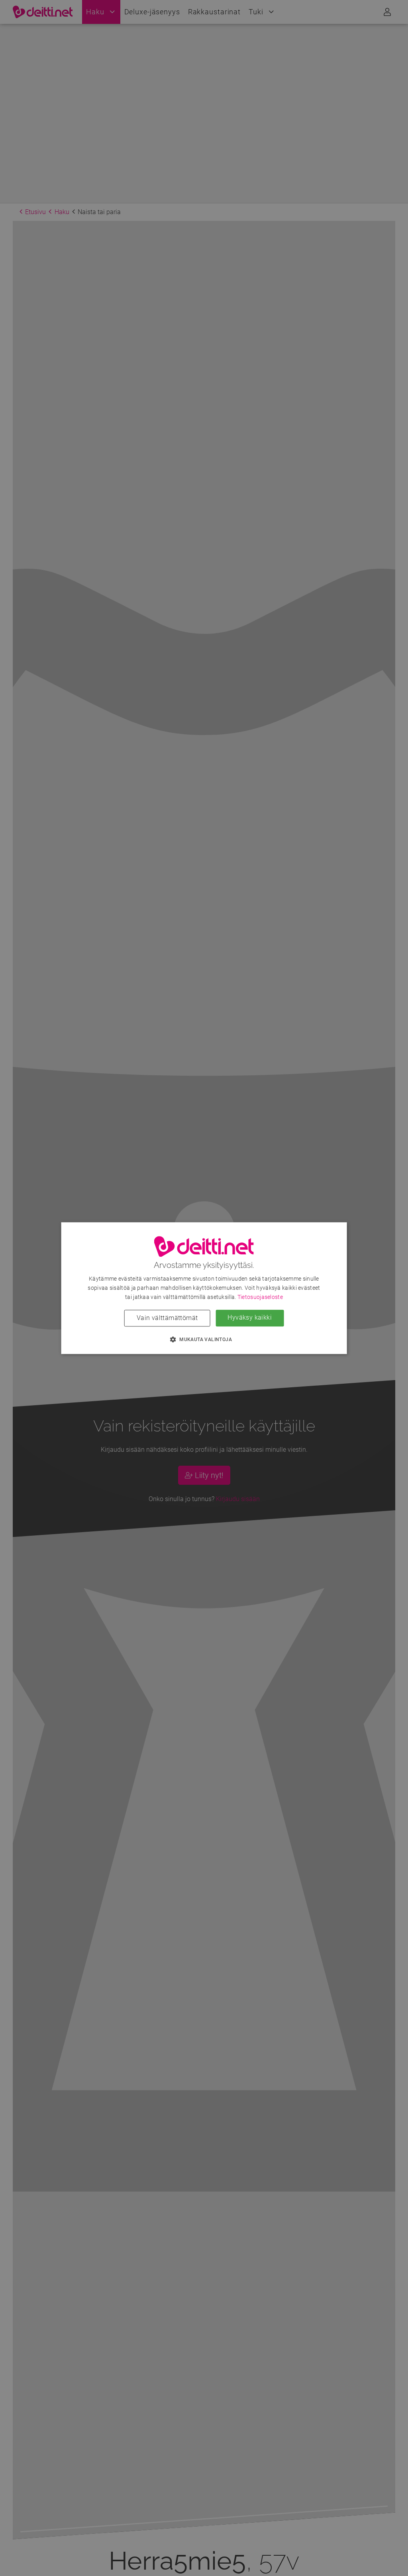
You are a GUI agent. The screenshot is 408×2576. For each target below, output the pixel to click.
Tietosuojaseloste (260, 1297)
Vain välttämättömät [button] (167, 1318)
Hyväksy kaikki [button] (250, 1317)
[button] (204, 1339)
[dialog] (204, 1288)
